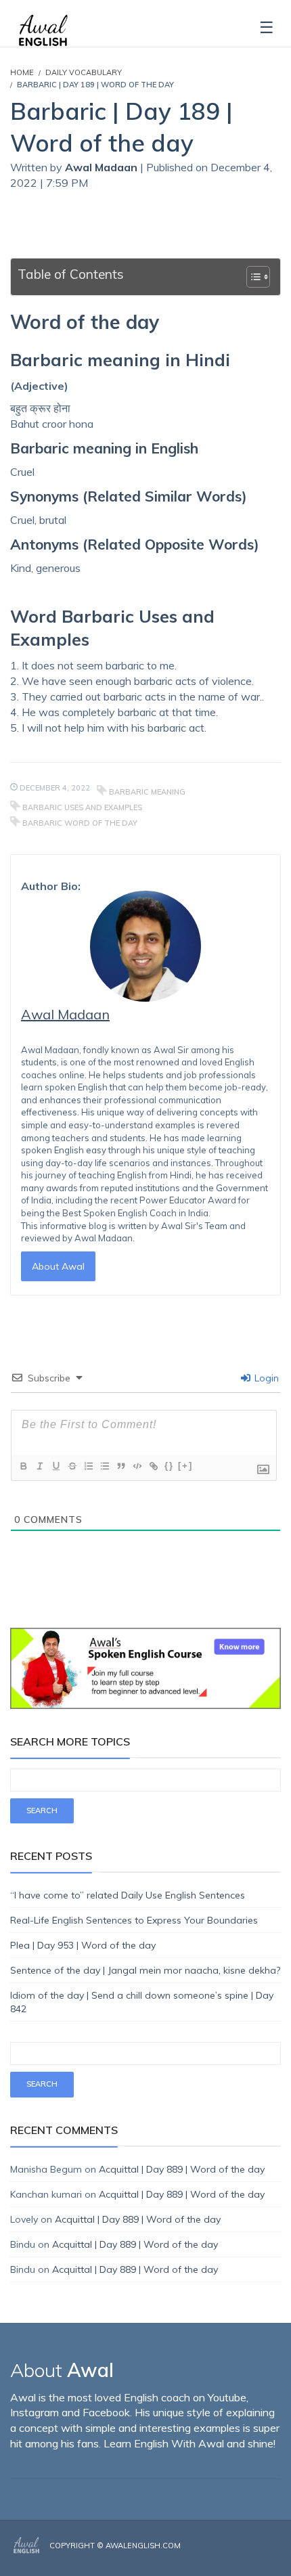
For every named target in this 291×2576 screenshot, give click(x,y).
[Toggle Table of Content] (251, 277)
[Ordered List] (88, 1466)
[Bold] (23, 1466)
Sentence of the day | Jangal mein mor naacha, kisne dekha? (145, 1970)
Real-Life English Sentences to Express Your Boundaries (134, 1920)
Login (265, 1378)
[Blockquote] (120, 1466)
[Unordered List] (104, 1466)
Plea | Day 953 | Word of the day (83, 1945)
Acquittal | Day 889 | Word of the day (182, 2169)
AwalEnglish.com (143, 2546)
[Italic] (39, 1466)
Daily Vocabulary (84, 72)
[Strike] (72, 1466)
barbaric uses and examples (82, 807)
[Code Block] (137, 1466)
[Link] (153, 1466)
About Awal (58, 1266)
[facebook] (238, 2557)
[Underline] (55, 1466)
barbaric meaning (147, 792)
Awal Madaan (103, 167)
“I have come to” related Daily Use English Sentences (128, 1895)
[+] (185, 1466)
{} (169, 1466)
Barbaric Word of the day (80, 823)
